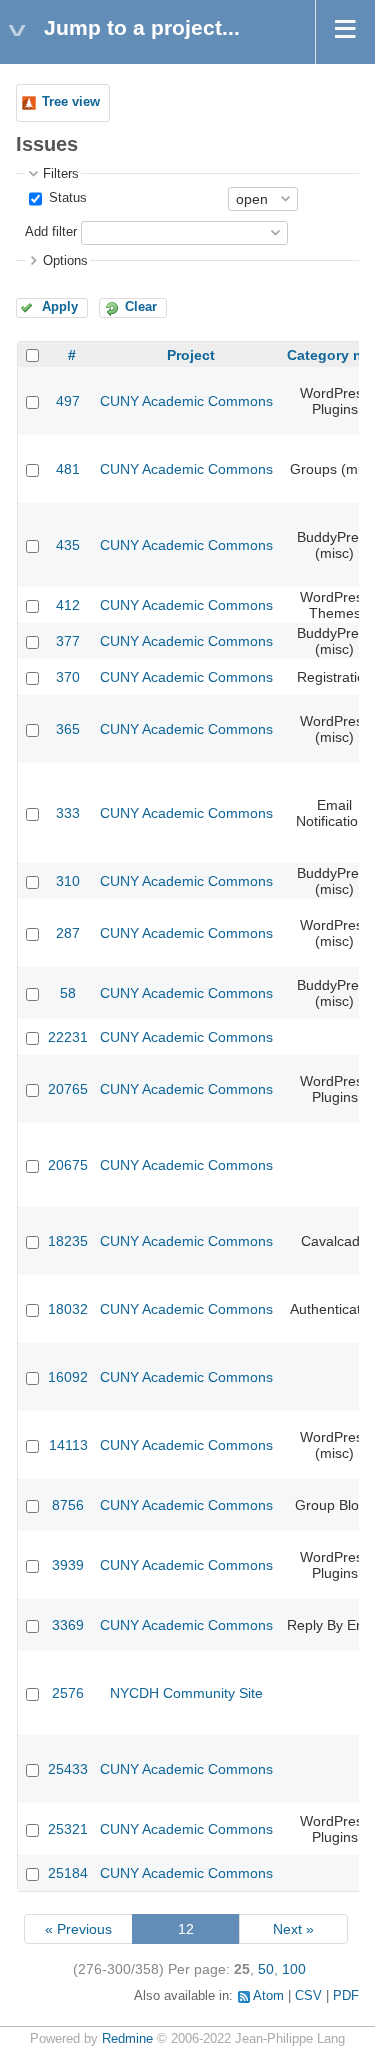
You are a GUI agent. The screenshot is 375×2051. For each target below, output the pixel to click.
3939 (68, 1565)
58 (68, 993)
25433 (68, 1769)
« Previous (78, 1929)
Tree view (71, 102)
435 (68, 545)
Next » (293, 1929)
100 (294, 1969)
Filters (61, 174)
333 (68, 813)
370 (68, 677)
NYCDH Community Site (186, 1693)
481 (68, 469)
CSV (308, 1996)
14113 (68, 1445)
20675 (68, 1165)
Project (191, 355)
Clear (141, 307)
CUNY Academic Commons (186, 401)
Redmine (127, 2039)
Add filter (51, 232)
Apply (60, 307)
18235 (68, 1241)
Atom (268, 1996)
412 (68, 605)
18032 (68, 1309)
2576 (68, 1693)
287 (68, 933)
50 (266, 1969)
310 (68, 881)
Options (65, 261)
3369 (68, 1625)
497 (68, 401)
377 (68, 641)
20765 (68, 1089)
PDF (346, 1996)
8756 (68, 1505)
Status (66, 198)
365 (68, 729)
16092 (68, 1377)
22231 (68, 1037)
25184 (68, 1873)
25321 (68, 1829)
